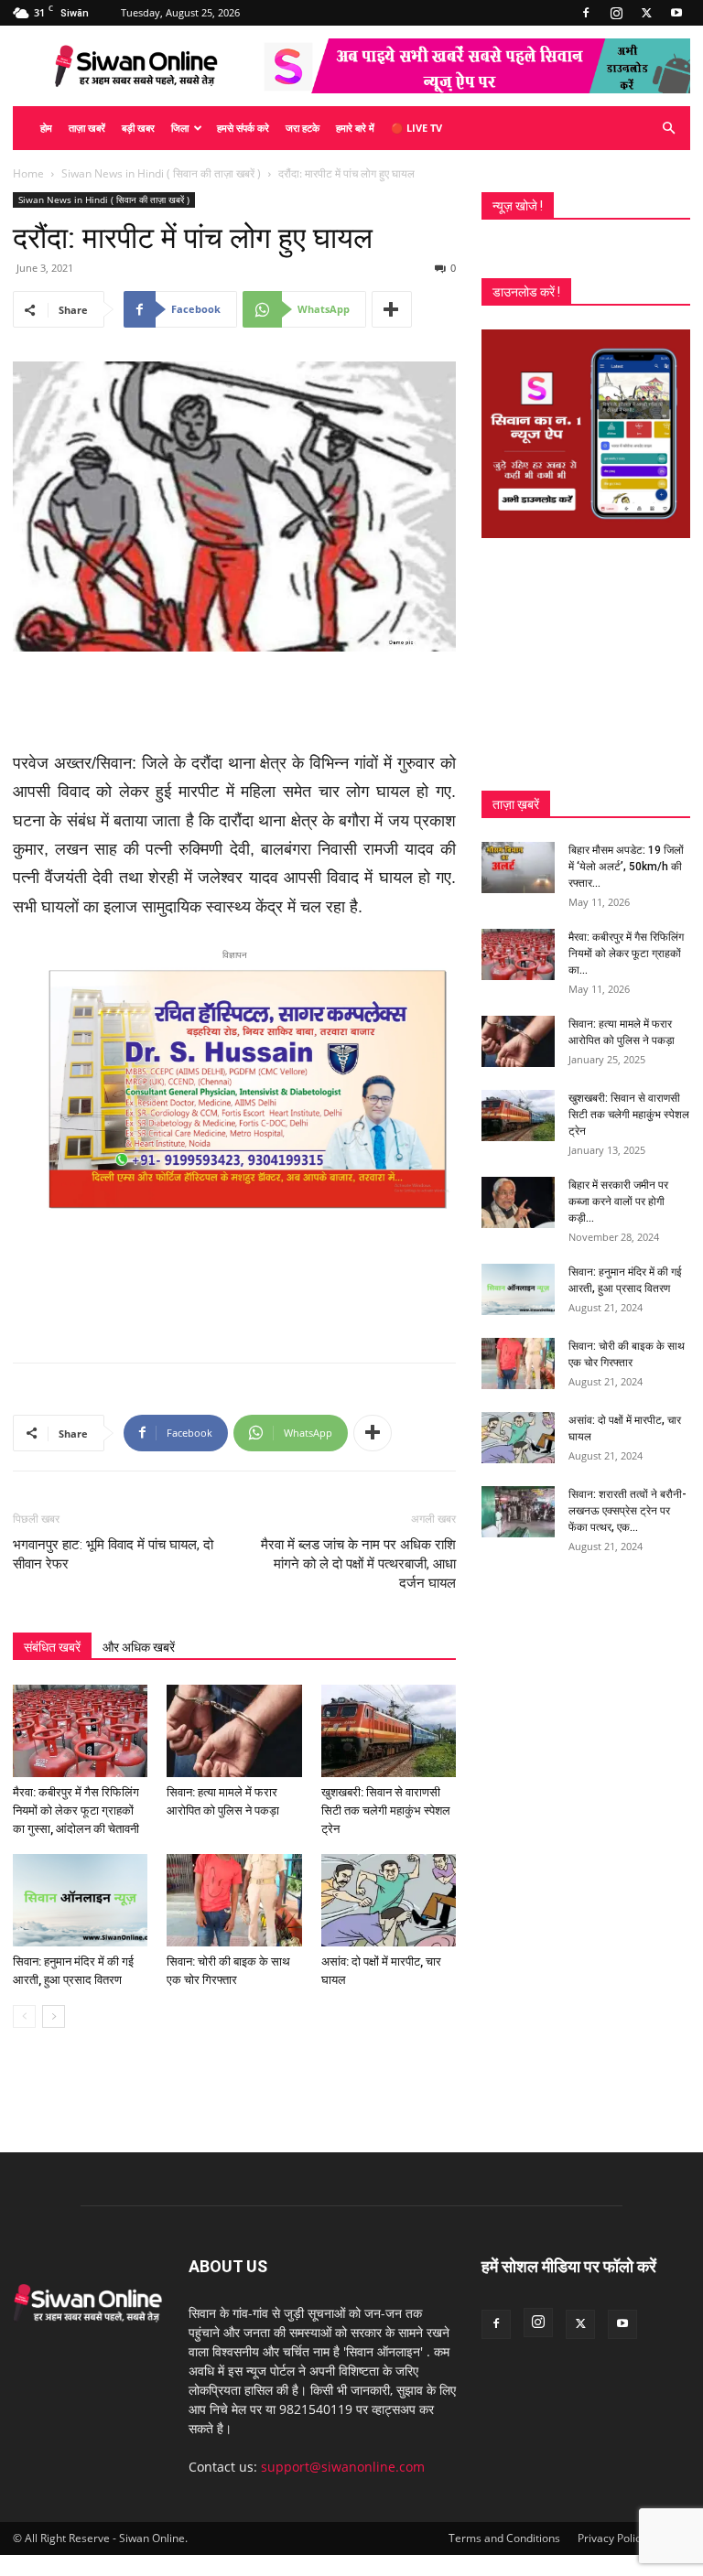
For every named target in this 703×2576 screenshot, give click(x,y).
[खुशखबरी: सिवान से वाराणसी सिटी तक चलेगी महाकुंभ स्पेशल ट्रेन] (389, 1731)
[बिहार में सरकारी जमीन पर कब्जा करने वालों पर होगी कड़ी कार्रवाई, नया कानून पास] (518, 1202)
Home (28, 173)
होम (46, 128)
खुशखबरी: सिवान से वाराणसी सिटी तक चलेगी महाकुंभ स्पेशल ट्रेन (386, 1811)
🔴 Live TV (416, 128)
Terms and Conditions (504, 2538)
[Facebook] (586, 13)
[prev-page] (24, 2016)
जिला (180, 128)
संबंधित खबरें (52, 1647)
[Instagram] (616, 13)
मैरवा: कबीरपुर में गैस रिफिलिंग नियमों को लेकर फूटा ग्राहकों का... (626, 954)
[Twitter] (646, 13)
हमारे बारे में (355, 128)
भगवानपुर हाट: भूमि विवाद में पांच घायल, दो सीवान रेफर (113, 1554)
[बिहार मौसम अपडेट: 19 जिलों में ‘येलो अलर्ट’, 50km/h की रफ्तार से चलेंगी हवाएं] (518, 868)
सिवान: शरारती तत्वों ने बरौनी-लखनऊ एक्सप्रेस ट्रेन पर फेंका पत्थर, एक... (627, 1511)
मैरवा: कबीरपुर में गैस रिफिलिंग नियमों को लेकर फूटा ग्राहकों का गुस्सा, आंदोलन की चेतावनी (76, 1811)
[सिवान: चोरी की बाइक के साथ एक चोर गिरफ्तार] (234, 1900)
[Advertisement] (234, 703)
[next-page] (54, 2016)
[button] (668, 129)
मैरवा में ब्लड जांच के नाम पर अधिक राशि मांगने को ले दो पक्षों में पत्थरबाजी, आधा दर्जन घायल (358, 1564)
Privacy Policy (612, 2538)
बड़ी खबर (138, 128)
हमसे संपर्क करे (243, 128)
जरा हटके (303, 128)
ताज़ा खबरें (87, 128)
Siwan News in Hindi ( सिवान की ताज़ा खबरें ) (161, 173)
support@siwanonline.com (343, 2467)
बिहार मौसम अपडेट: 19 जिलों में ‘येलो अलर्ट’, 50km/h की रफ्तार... (626, 867)
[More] (392, 309)
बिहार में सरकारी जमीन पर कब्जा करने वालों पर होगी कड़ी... (618, 1202)
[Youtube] (676, 13)
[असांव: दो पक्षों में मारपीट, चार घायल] (389, 1900)
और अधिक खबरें (139, 1647)
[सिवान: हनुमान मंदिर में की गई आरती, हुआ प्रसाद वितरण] (80, 1900)
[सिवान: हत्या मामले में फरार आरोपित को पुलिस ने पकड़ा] (234, 1731)
